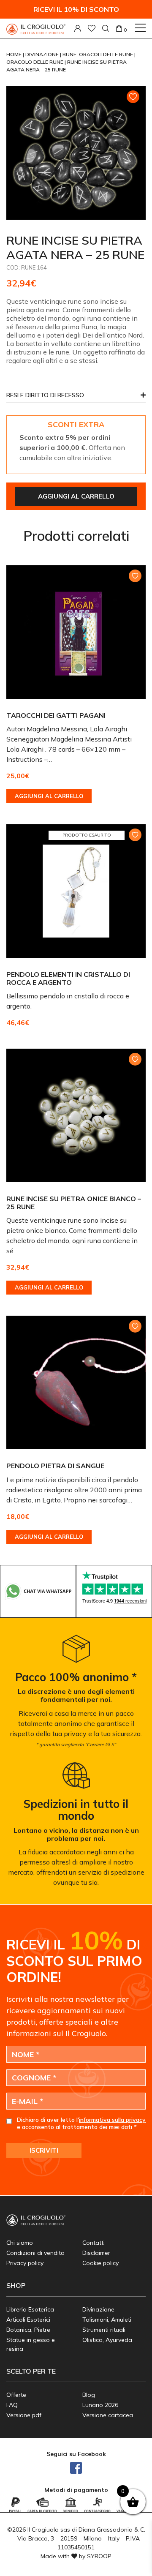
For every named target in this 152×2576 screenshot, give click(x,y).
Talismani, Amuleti (107, 2320)
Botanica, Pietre (28, 2330)
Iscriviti (44, 2150)
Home (15, 54)
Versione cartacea (108, 2415)
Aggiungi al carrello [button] (49, 796)
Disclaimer (96, 2253)
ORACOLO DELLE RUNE (35, 62)
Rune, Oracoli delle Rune (98, 54)
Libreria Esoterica (30, 2309)
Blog (89, 2395)
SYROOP (99, 2556)
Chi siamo (20, 2243)
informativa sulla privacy (112, 2120)
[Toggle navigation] (140, 28)
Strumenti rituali (104, 2330)
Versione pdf (24, 2415)
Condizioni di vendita (35, 2253)
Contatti (94, 2243)
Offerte (16, 2395)
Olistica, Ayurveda (107, 2340)
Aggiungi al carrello (76, 496)
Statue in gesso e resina (31, 2344)
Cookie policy (100, 2263)
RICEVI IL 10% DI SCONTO (76, 9)
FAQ (12, 2405)
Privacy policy (25, 2263)
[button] (76, 397)
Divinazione (43, 54)
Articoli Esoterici (28, 2320)
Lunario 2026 (100, 2405)
